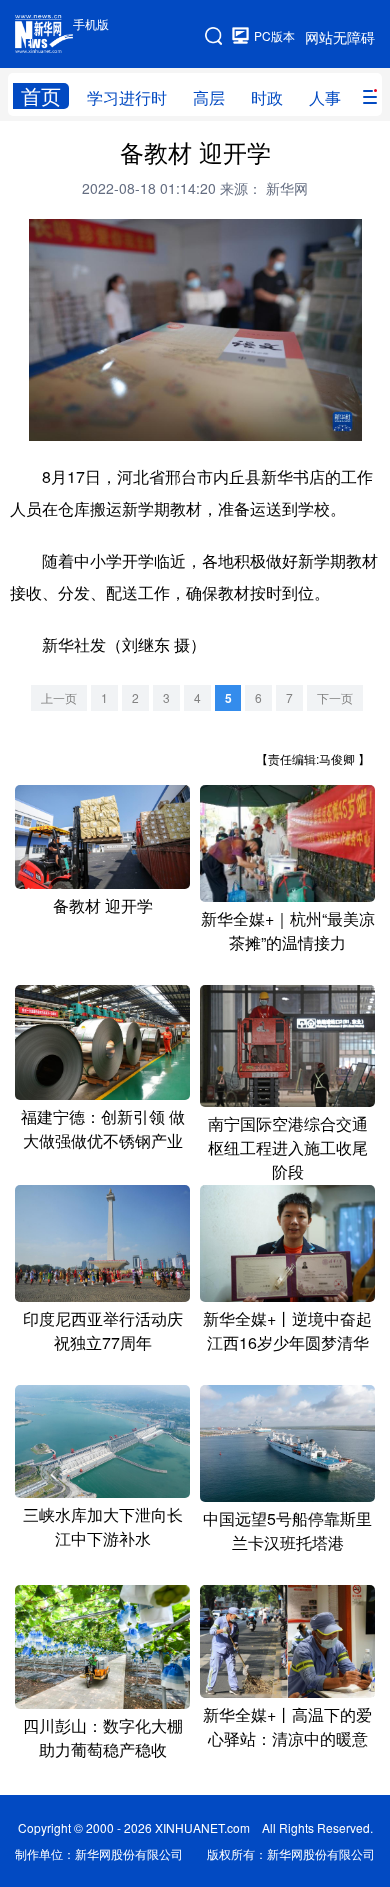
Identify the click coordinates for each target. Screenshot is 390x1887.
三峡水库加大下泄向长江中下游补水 (103, 1526)
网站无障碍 (340, 37)
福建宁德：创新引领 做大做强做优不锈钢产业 (103, 1128)
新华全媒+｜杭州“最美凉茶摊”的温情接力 (288, 930)
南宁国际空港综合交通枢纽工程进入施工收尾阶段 (288, 1147)
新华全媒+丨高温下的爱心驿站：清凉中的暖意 (287, 1726)
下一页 (335, 697)
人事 (325, 97)
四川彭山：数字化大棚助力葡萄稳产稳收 (103, 1737)
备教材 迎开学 (103, 905)
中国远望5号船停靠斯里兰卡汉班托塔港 (287, 1530)
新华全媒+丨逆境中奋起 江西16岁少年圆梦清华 (287, 1330)
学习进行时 (127, 97)
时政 (267, 97)
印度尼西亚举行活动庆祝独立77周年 (103, 1330)
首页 (41, 96)
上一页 (59, 697)
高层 (209, 97)
